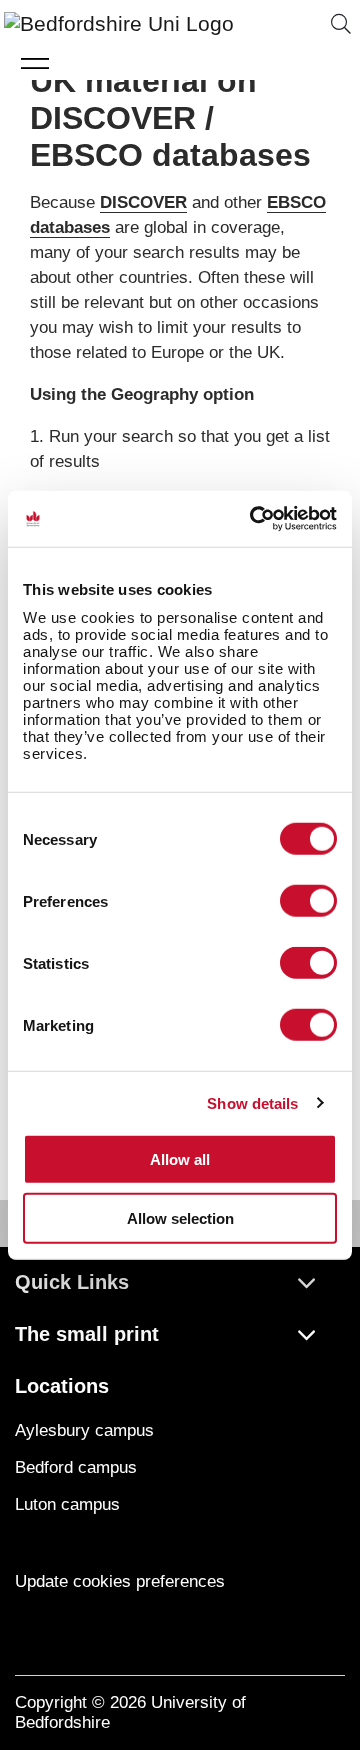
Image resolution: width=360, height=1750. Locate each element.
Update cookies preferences (120, 1581)
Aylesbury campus (84, 1430)
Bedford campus (76, 1467)
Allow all (180, 1159)
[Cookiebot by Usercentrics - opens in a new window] (254, 519)
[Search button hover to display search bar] (340, 24)
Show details (252, 1102)
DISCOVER (143, 202)
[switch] (308, 901)
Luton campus (67, 1504)
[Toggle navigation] (36, 63)
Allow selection (180, 1217)
